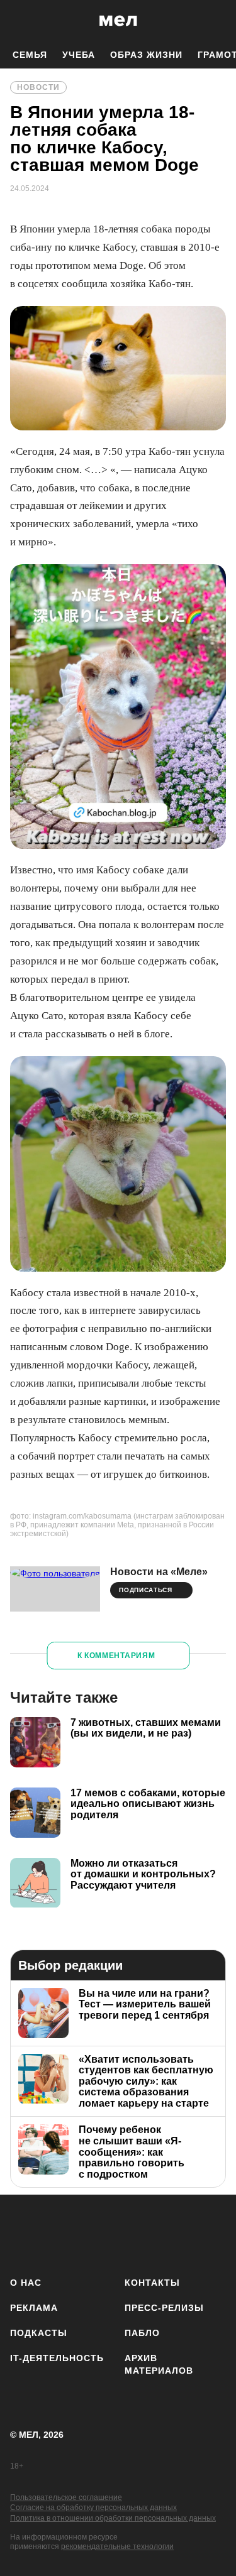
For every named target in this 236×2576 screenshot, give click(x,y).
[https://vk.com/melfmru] (98, 2233)
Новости (38, 87)
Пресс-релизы (164, 2308)
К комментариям (116, 1656)
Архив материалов (159, 2364)
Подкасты (39, 2333)
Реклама (34, 2308)
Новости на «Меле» (159, 1572)
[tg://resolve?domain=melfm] (24, 2233)
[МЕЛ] (118, 20)
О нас (26, 2283)
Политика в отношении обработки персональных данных (113, 2518)
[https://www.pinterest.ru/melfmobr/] (172, 2233)
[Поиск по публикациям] (19, 21)
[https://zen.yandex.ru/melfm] (61, 2233)
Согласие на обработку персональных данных (93, 2508)
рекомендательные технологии (117, 2546)
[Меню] (217, 21)
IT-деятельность (57, 2358)
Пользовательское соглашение (66, 2497)
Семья (30, 55)
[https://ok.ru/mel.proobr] (209, 2233)
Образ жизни (146, 55)
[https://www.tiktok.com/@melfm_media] (135, 2233)
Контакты (152, 2283)
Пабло (142, 2333)
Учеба (79, 55)
